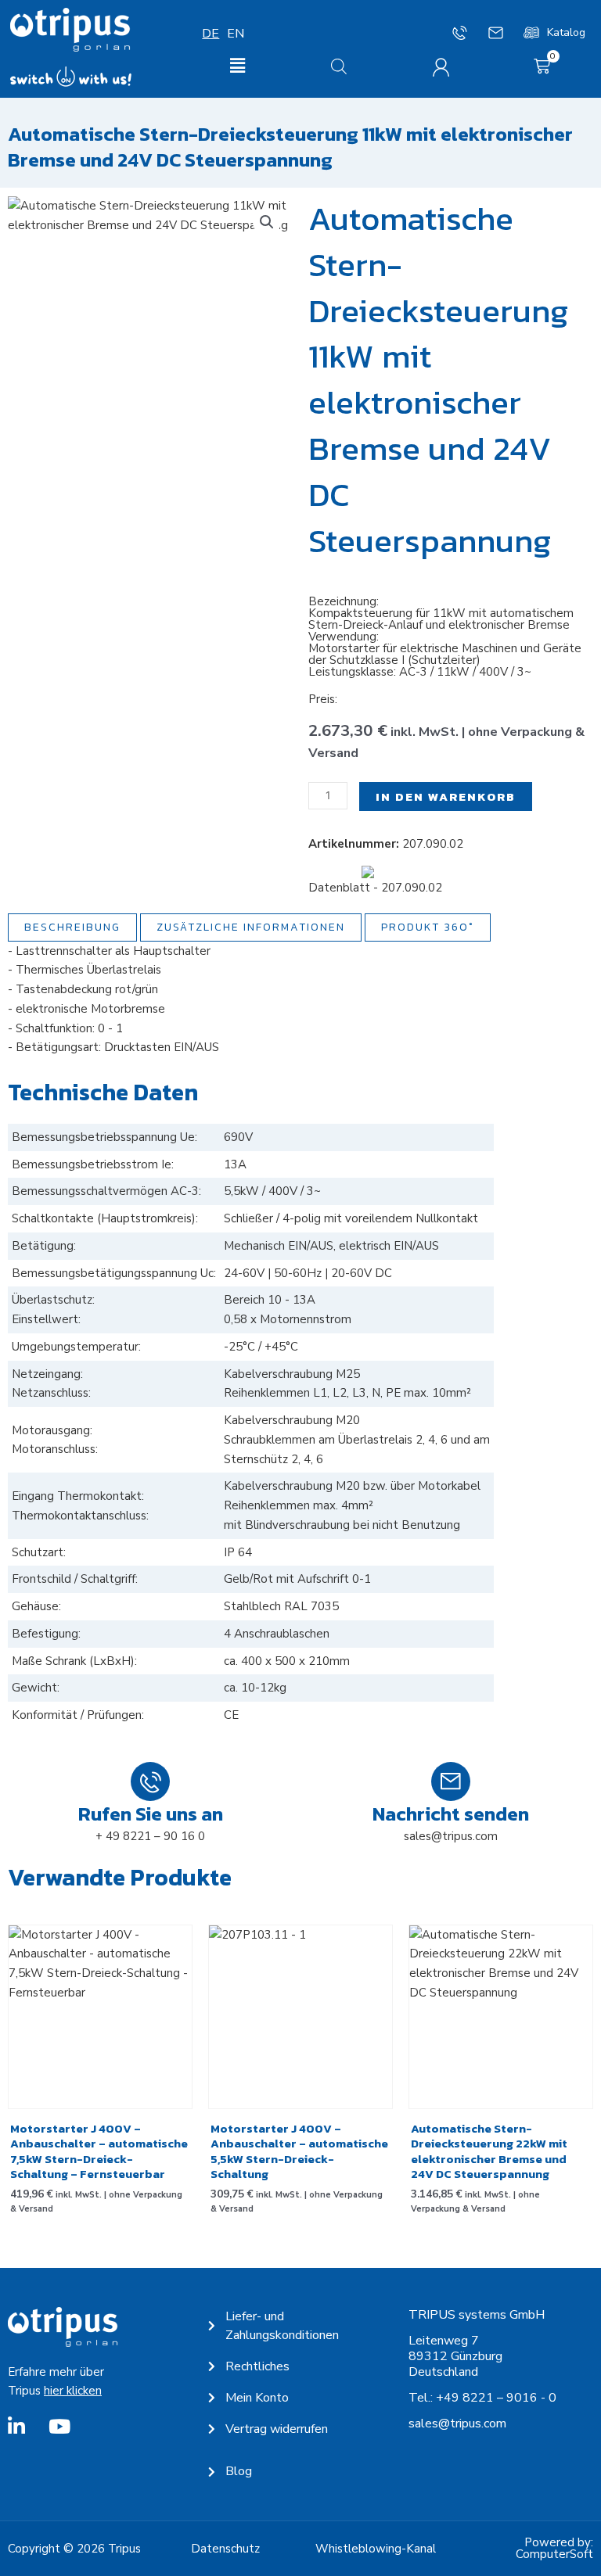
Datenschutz (225, 2549)
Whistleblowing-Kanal (376, 2549)
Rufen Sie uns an (151, 1814)
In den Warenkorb (446, 796)
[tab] (72, 927)
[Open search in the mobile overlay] (339, 66)
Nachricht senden (451, 1814)
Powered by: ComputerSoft (554, 2548)
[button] (237, 67)
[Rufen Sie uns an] (150, 1781)
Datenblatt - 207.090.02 (375, 888)
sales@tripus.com (451, 1836)
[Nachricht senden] (451, 1781)
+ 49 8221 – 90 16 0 (150, 1836)
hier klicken (73, 2391)
